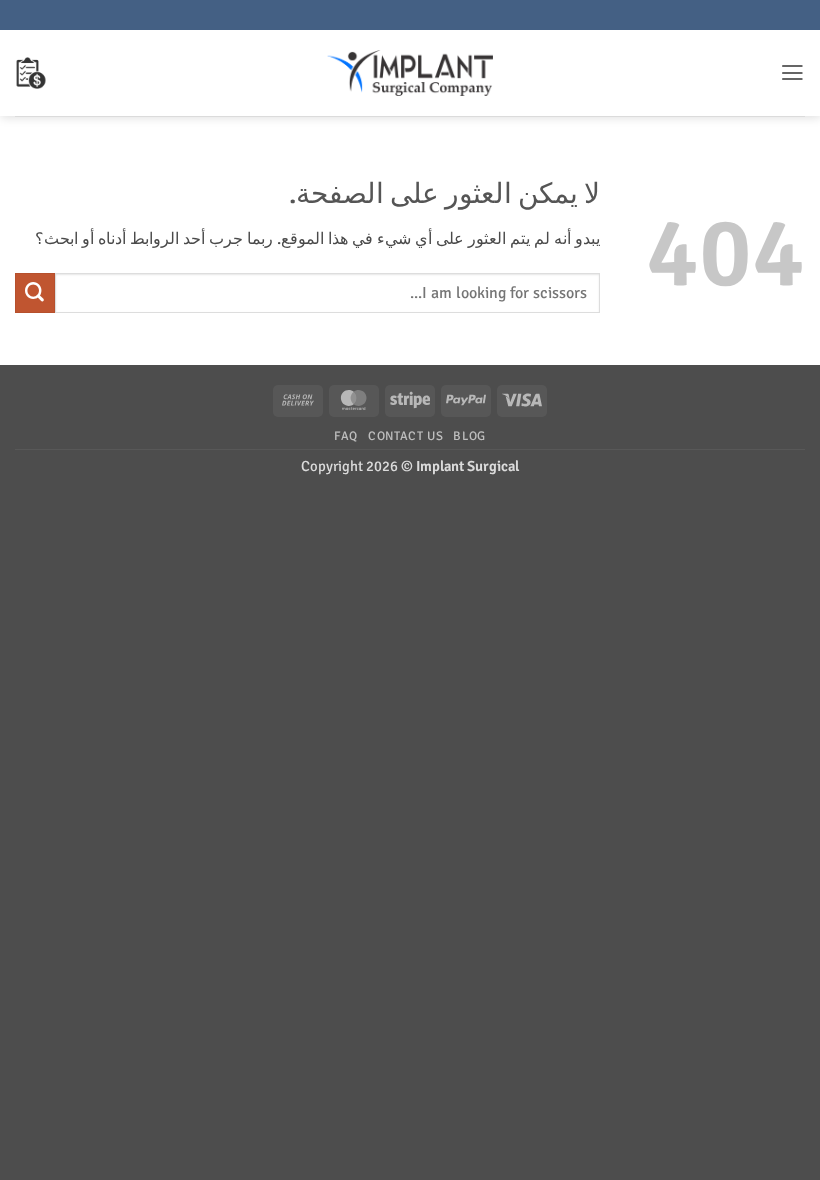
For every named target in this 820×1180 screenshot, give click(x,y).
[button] (792, 73)
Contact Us (405, 436)
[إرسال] (35, 293)
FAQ (346, 436)
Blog (469, 436)
